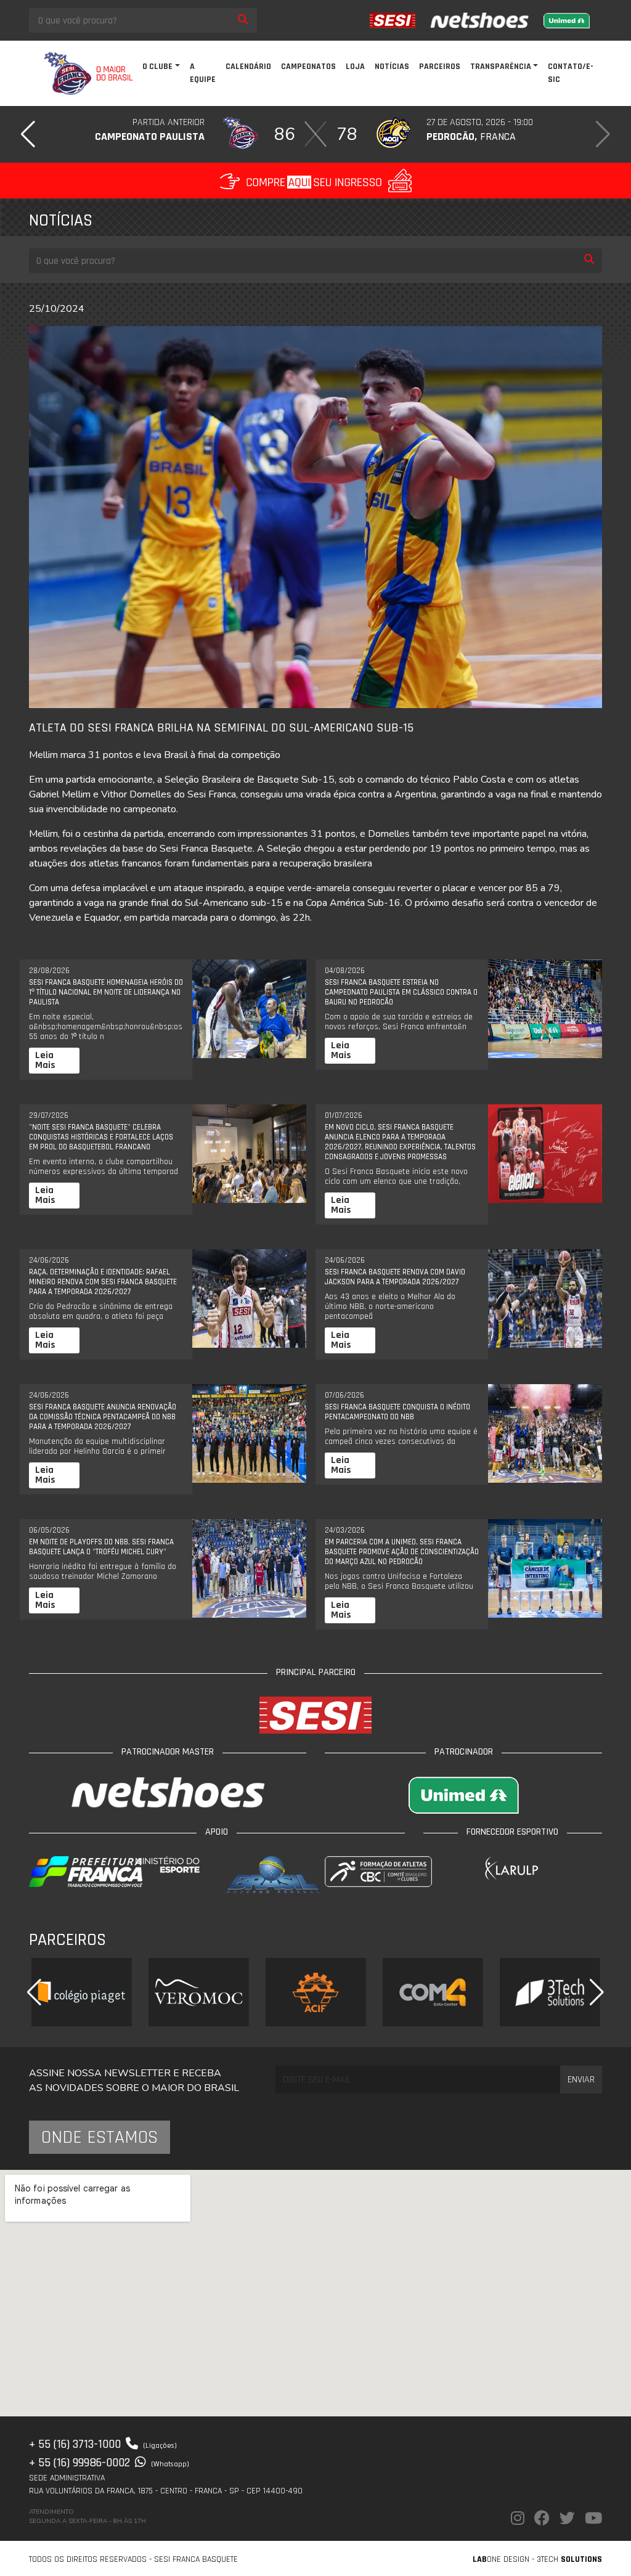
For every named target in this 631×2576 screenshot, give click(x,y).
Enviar (581, 2080)
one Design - (505, 2559)
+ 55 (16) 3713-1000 (103, 2444)
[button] (28, 134)
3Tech (569, 2559)
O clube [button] (157, 67)
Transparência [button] (501, 67)
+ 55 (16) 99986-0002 (109, 2463)
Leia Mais (45, 1060)
